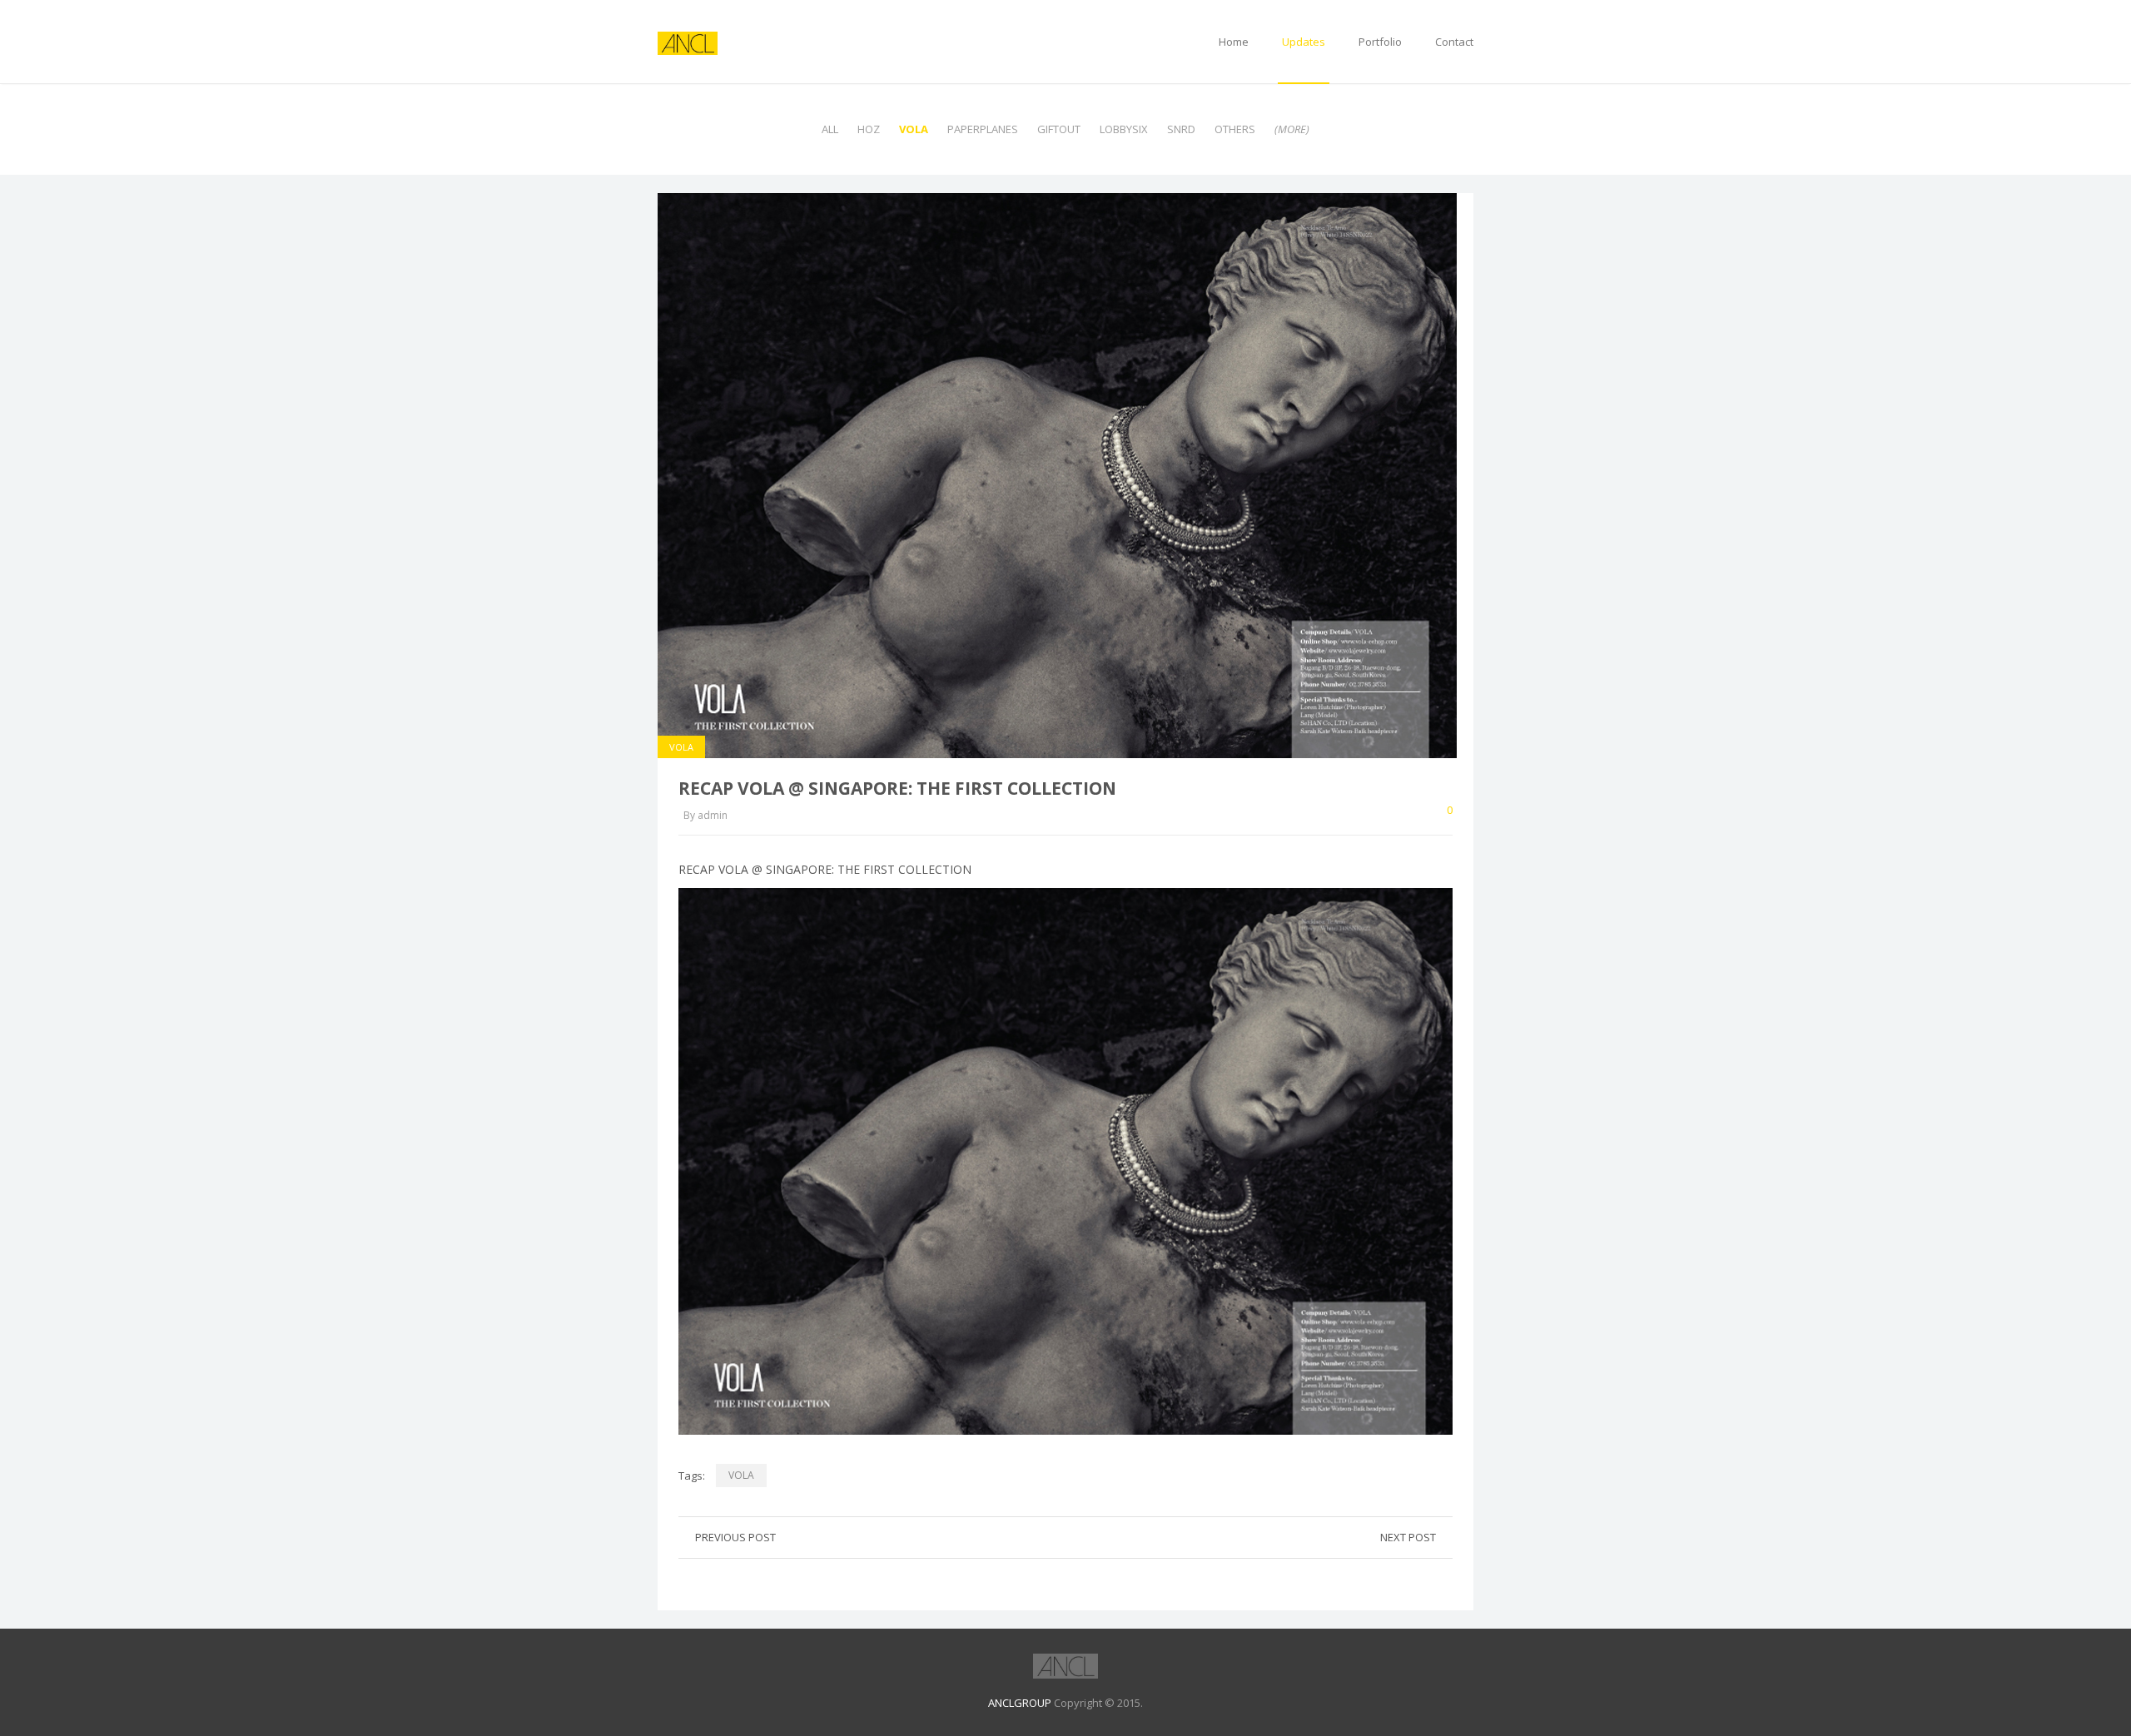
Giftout (1059, 129)
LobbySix (1124, 129)
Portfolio (1380, 42)
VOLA (914, 129)
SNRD (1181, 129)
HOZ (869, 129)
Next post (1408, 1537)
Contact (1454, 42)
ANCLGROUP (1020, 1703)
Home (1234, 42)
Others (1235, 129)
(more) (1292, 129)
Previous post (735, 1537)
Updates (1304, 42)
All (830, 129)
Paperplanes (983, 129)
